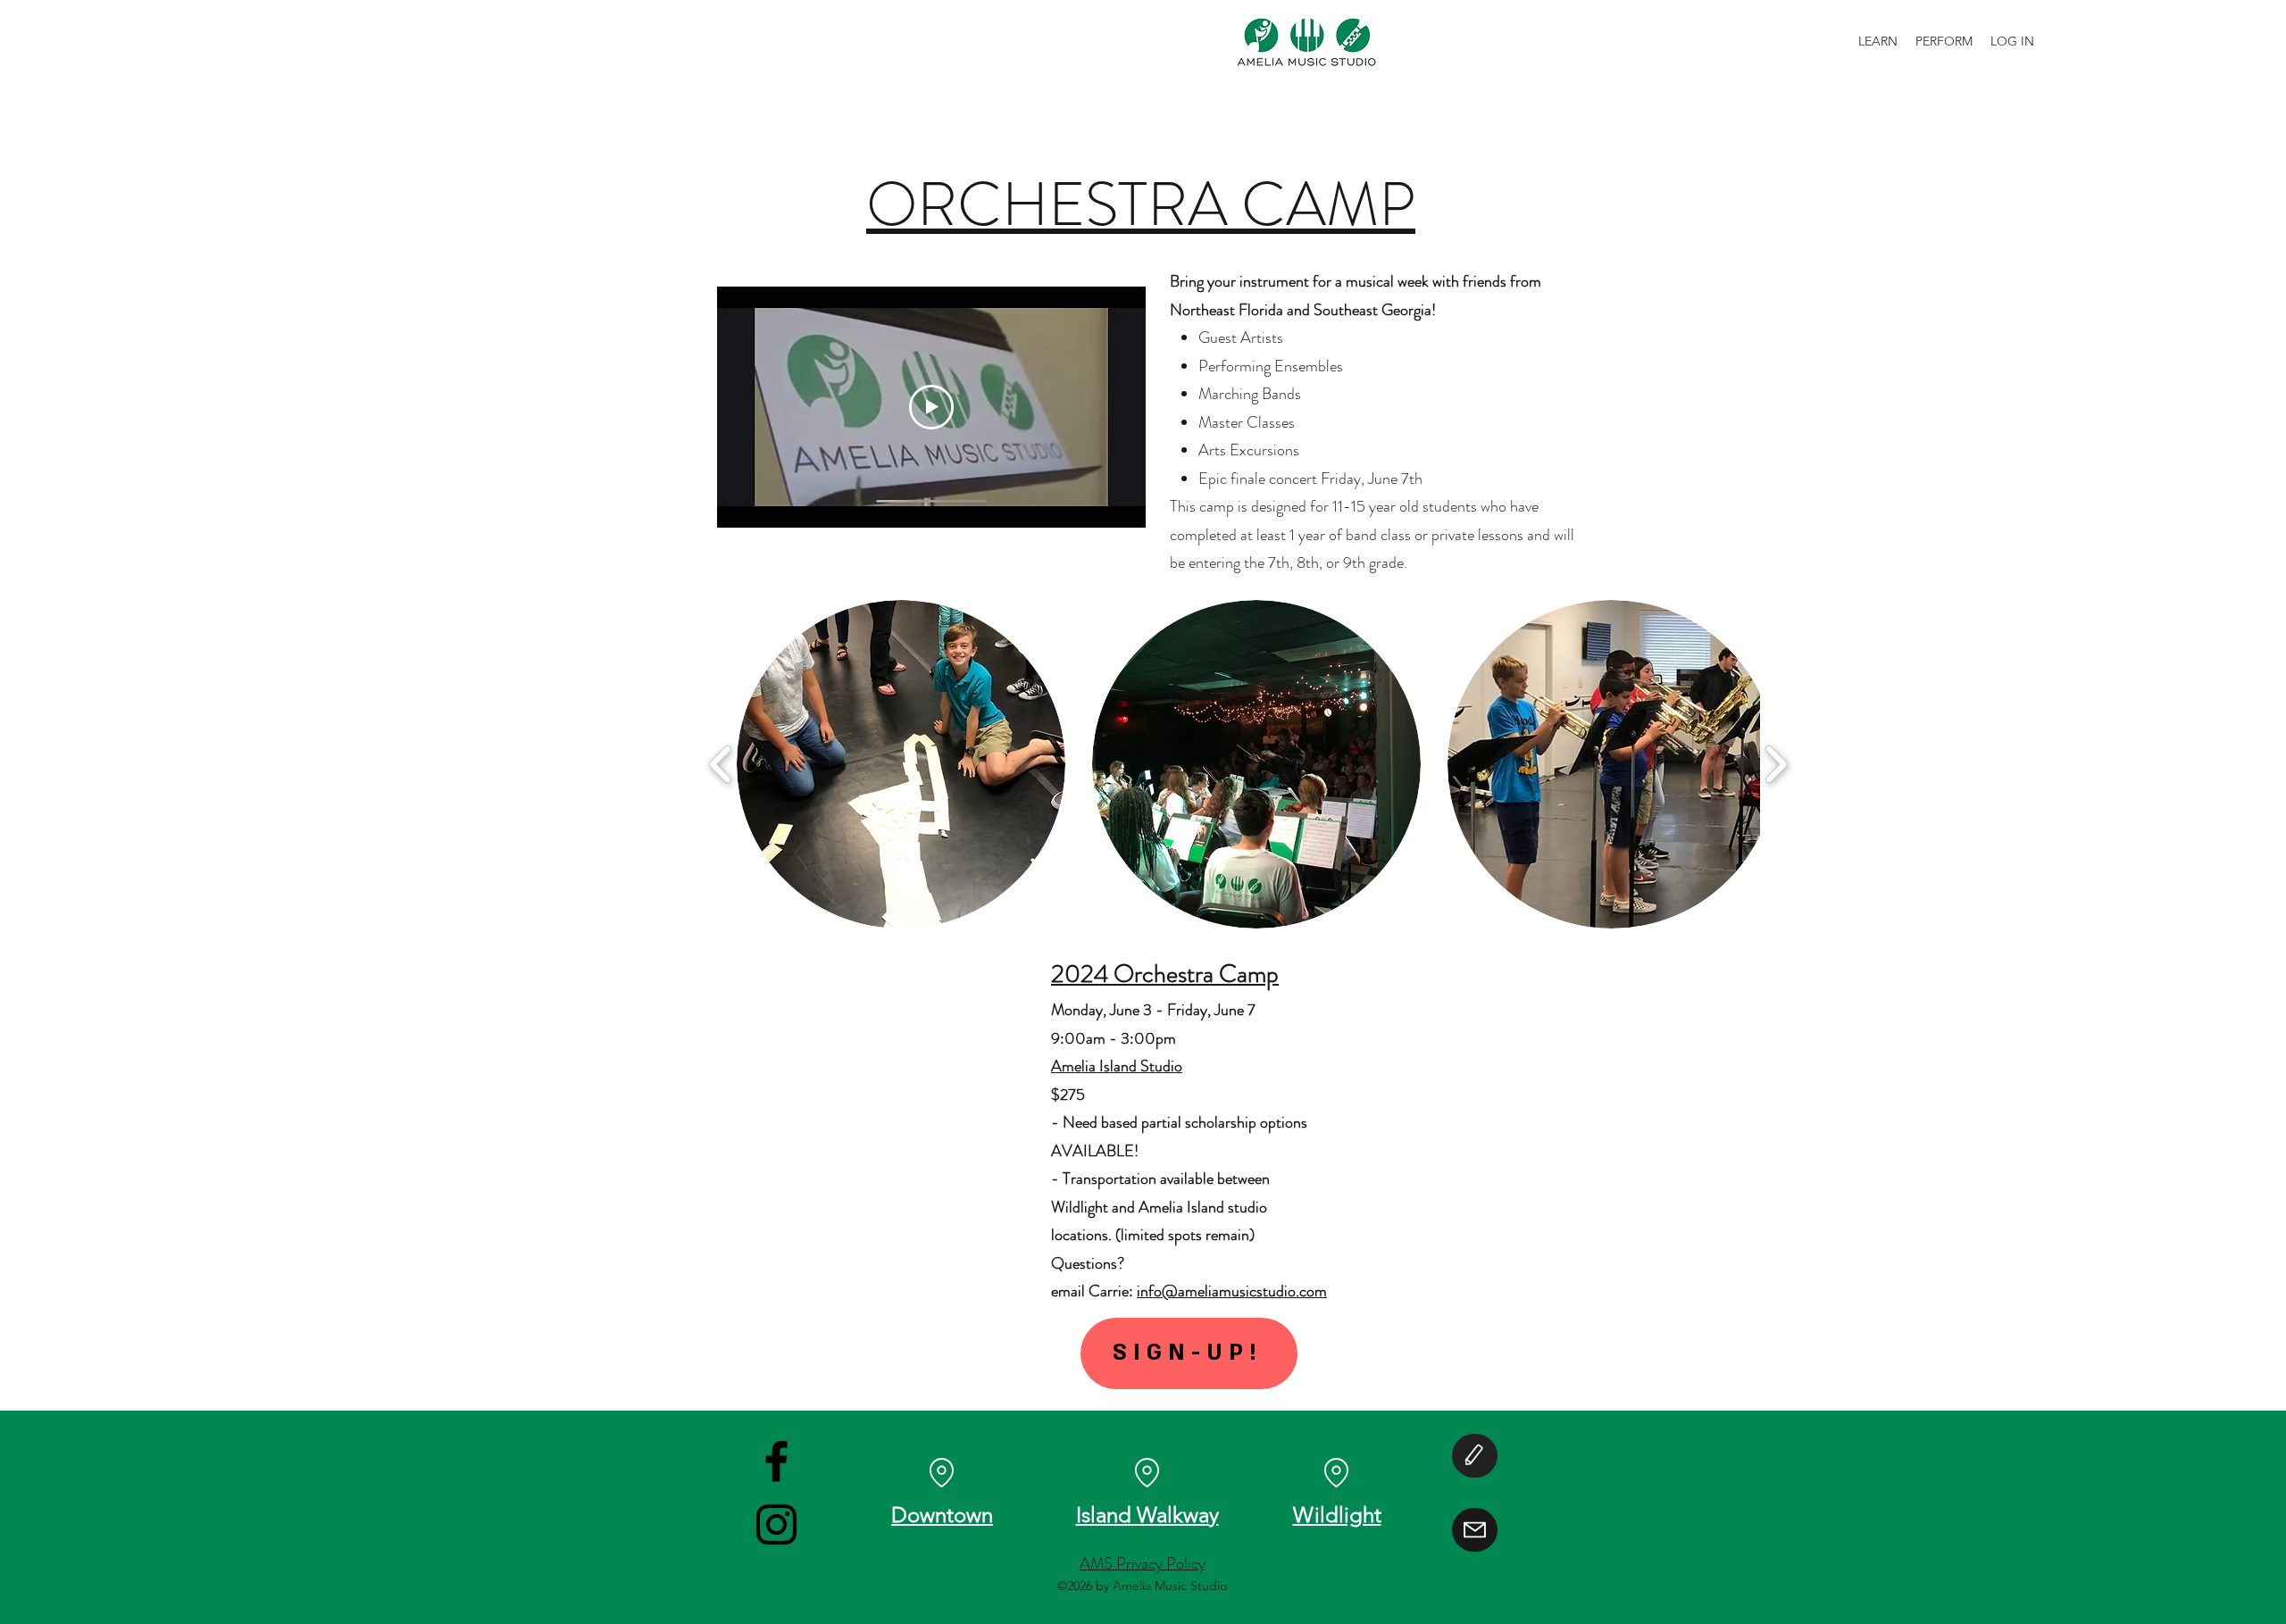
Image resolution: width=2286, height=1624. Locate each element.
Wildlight (1337, 1515)
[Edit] (1475, 1456)
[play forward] (1776, 765)
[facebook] (776, 1461)
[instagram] (776, 1524)
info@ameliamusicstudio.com (1232, 1291)
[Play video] (931, 407)
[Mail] (1475, 1530)
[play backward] (721, 765)
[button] (901, 764)
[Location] (1147, 1473)
